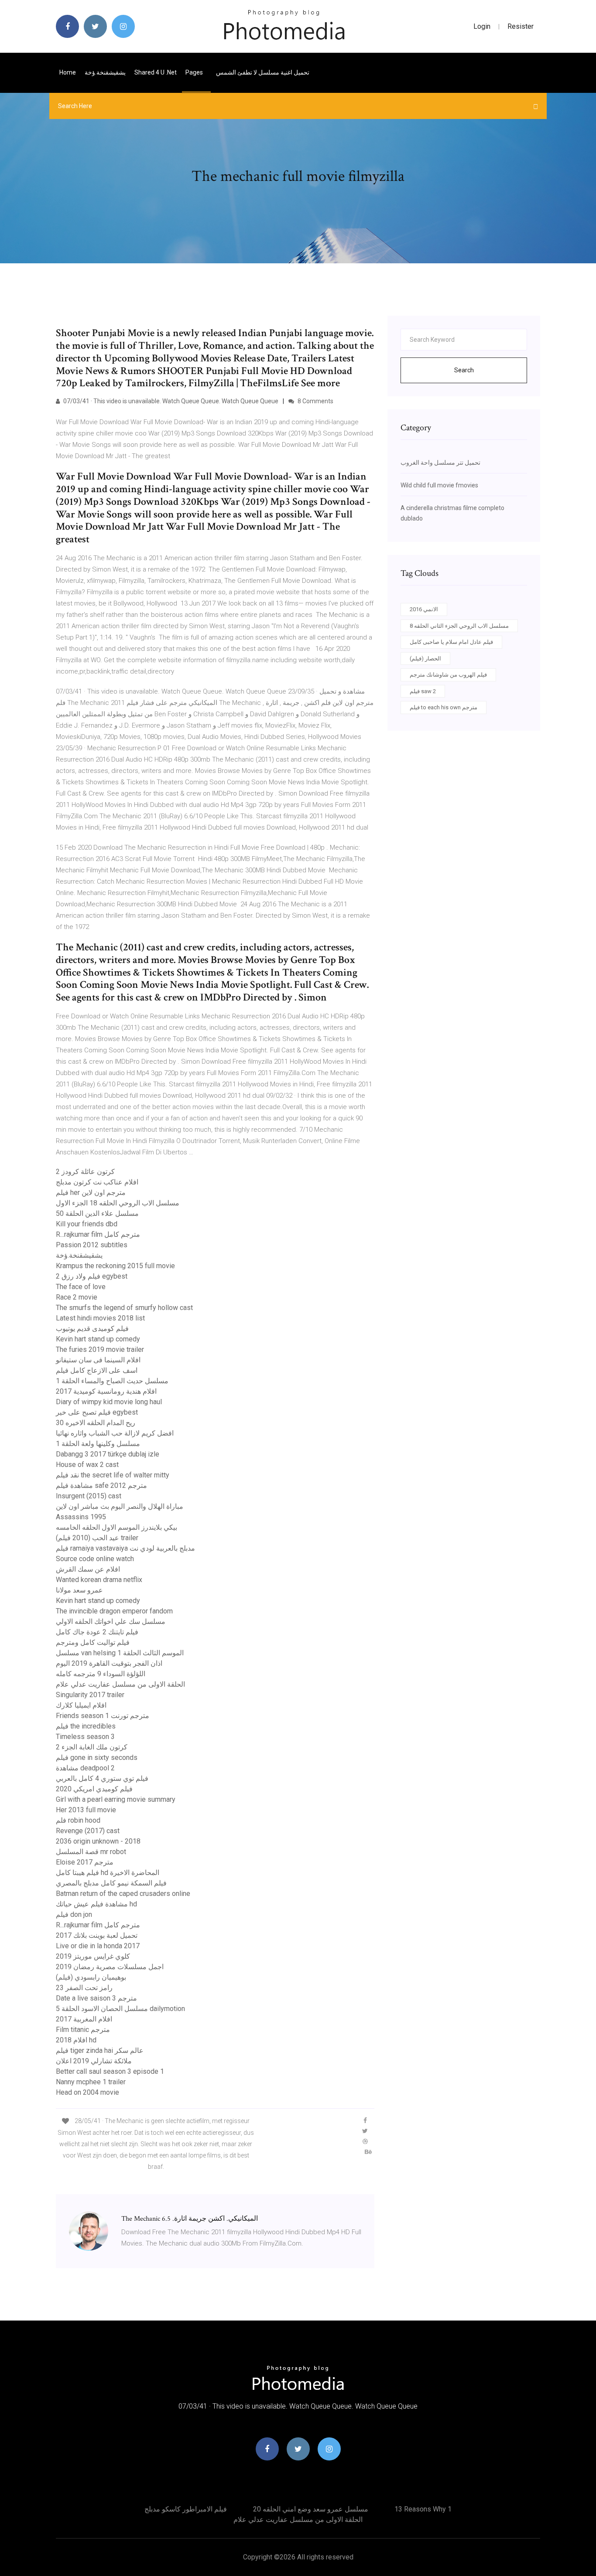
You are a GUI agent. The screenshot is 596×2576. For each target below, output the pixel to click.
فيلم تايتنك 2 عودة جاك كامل (97, 1632)
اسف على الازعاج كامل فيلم (97, 1370)
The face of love (81, 1287)
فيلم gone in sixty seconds (97, 1758)
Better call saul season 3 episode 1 (110, 2071)
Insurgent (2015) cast (89, 1496)
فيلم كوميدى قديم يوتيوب (92, 1329)
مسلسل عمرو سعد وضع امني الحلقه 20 (311, 2509)
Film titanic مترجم (83, 2030)
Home (68, 72)
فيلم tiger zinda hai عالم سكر (100, 2050)
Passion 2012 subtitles (92, 1245)
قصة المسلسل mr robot (91, 1852)
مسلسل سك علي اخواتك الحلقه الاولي (111, 1621)
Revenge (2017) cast (88, 1831)
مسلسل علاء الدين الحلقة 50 (97, 1213)
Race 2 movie (77, 1297)
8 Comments (315, 401)
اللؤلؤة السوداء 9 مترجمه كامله (101, 1674)
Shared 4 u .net (156, 72)
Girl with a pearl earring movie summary (116, 1799)
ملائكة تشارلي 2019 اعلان (94, 2061)
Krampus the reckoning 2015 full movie (115, 1266)
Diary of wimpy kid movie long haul (109, 1402)
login (482, 26)
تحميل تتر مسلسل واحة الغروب (440, 463)
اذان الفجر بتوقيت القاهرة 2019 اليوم (109, 1663)
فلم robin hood (78, 1820)
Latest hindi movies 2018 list (100, 1318)
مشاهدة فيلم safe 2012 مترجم (101, 1485)
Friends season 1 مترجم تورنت (103, 1716)
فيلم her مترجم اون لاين (91, 1193)
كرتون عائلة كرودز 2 (85, 1172)
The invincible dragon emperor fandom (114, 1611)
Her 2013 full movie (86, 1810)
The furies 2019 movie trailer (100, 1349)
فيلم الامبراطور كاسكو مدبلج (186, 2509)
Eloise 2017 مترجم (85, 1862)
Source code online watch (95, 1559)
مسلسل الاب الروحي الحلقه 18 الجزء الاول (118, 1203)
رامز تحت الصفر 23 (84, 1988)
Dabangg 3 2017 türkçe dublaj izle (108, 1454)
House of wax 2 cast (87, 1465)
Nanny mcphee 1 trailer (91, 2082)
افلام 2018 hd (76, 2040)
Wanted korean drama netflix (99, 1580)
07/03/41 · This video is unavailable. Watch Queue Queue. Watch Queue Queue (170, 401)
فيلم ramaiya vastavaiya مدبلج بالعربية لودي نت (125, 1548)
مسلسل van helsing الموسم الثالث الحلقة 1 (120, 1653)
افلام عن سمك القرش (88, 1569)
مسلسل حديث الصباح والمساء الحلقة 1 (112, 1381)
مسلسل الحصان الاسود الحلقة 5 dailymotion (120, 2009)
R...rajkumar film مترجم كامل (98, 1234)
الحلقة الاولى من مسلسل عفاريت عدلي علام (120, 1684)
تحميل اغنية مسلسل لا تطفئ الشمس (263, 72)
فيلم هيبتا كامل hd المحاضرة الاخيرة (108, 1873)
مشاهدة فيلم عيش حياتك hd (96, 1904)
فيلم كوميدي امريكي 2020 (94, 1789)
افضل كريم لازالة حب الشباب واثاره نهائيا (115, 1433)
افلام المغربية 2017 (84, 2019)
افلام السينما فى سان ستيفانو (98, 1360)
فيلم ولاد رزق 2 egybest (92, 1276)
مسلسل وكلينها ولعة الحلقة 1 (98, 1444)
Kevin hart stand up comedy (98, 1339)
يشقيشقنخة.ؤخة (105, 72)
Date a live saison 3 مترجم (96, 1998)
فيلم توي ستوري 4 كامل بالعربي (102, 1778)
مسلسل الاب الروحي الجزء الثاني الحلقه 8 (459, 626)
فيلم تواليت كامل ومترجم (93, 1642)
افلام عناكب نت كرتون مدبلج (97, 1182)
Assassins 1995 (81, 1517)
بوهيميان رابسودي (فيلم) (91, 1977)
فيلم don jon (74, 1914)
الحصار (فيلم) (425, 658)
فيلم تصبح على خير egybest (97, 1412)
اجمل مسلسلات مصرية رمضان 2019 (110, 1967)
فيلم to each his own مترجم (444, 707)
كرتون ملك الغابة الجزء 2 (92, 1747)
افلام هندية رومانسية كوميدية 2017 (106, 1391)
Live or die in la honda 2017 (98, 1946)
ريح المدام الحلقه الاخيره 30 (96, 1423)
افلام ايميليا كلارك (81, 1705)
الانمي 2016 (424, 609)
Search (464, 370)
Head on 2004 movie (87, 2092)
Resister (521, 26)
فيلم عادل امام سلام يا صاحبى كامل (451, 642)
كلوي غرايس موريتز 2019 (93, 1956)
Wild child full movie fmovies (439, 485)
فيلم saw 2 (423, 691)
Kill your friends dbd (87, 1224)
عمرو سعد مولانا (79, 1590)
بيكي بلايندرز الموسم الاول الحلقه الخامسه (116, 1527)
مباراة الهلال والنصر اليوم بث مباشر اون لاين (120, 1506)
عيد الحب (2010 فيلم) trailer (97, 1538)
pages (195, 72)
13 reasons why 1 (423, 2509)
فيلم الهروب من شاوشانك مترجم (448, 675)
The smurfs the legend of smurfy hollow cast (124, 1308)
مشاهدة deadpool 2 (85, 1768)
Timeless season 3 (85, 1737)
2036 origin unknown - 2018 (98, 1841)
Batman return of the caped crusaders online (123, 1894)
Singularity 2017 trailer (90, 1695)
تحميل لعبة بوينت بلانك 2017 (97, 1935)
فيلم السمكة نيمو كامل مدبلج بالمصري (111, 1883)
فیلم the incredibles (86, 1726)
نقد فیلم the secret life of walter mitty (113, 1475)
